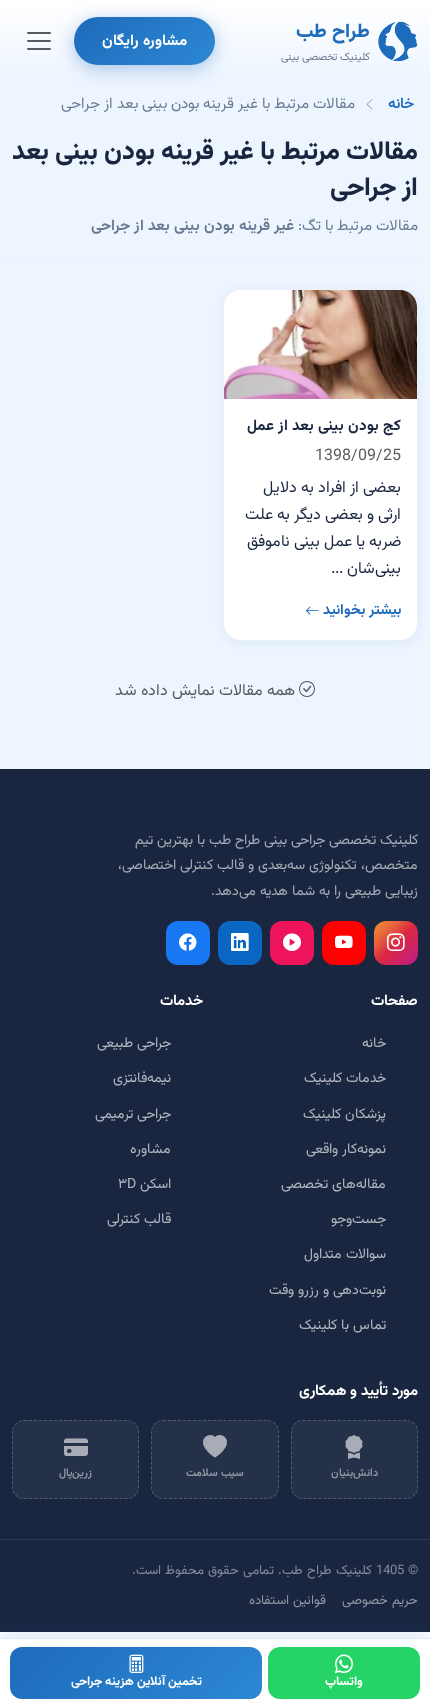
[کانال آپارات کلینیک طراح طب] (292, 943)
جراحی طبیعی (134, 1044)
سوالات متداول (345, 1255)
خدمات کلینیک (345, 1079)
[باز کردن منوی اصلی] (39, 41)
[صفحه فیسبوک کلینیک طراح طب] (188, 943)
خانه (401, 104)
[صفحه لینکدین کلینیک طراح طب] (240, 943)
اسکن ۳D (144, 1185)
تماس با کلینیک (342, 1326)
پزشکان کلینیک (344, 1115)
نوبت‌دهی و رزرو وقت (327, 1291)
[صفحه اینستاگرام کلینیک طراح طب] (396, 943)
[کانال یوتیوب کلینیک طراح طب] (344, 943)
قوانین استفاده (287, 1601)
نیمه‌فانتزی (142, 1079)
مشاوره (150, 1150)
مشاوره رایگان (144, 41)
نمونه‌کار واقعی (346, 1150)
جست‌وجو (358, 1220)
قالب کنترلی (139, 1220)
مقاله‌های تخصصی (333, 1185)
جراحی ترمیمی (133, 1115)
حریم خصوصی (380, 1601)
